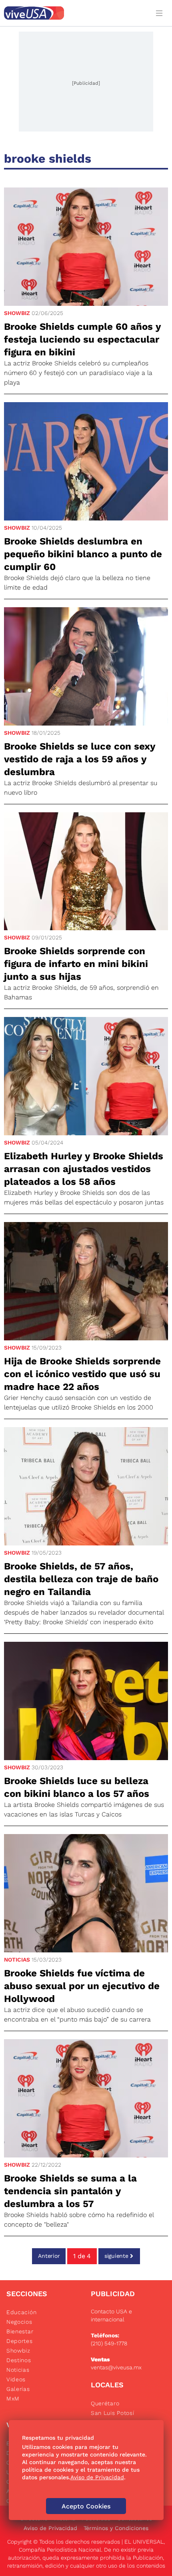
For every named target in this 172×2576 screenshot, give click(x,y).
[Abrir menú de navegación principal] (161, 13)
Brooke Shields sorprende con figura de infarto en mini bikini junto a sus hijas (76, 964)
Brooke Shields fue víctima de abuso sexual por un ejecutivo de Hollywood (82, 1986)
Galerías (18, 2389)
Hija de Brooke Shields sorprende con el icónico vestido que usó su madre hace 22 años (82, 1374)
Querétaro (105, 2403)
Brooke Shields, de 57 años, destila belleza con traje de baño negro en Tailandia (81, 1579)
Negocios (19, 2322)
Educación (21, 2312)
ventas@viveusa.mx (116, 2367)
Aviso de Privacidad (50, 2528)
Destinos (19, 2360)
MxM (13, 2399)
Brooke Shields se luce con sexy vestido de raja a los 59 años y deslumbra (80, 759)
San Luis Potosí (113, 2413)
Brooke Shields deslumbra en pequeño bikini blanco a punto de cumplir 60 (83, 554)
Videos (16, 2379)
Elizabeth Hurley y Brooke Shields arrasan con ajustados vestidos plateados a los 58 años (84, 1169)
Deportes (20, 2341)
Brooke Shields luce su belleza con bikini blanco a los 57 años (77, 1787)
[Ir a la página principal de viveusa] (75, 13)
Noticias (17, 1960)
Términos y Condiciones (116, 2528)
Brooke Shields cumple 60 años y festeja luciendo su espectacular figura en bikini (82, 339)
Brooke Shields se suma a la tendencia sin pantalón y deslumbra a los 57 (70, 2191)
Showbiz (17, 313)
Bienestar (20, 2331)
